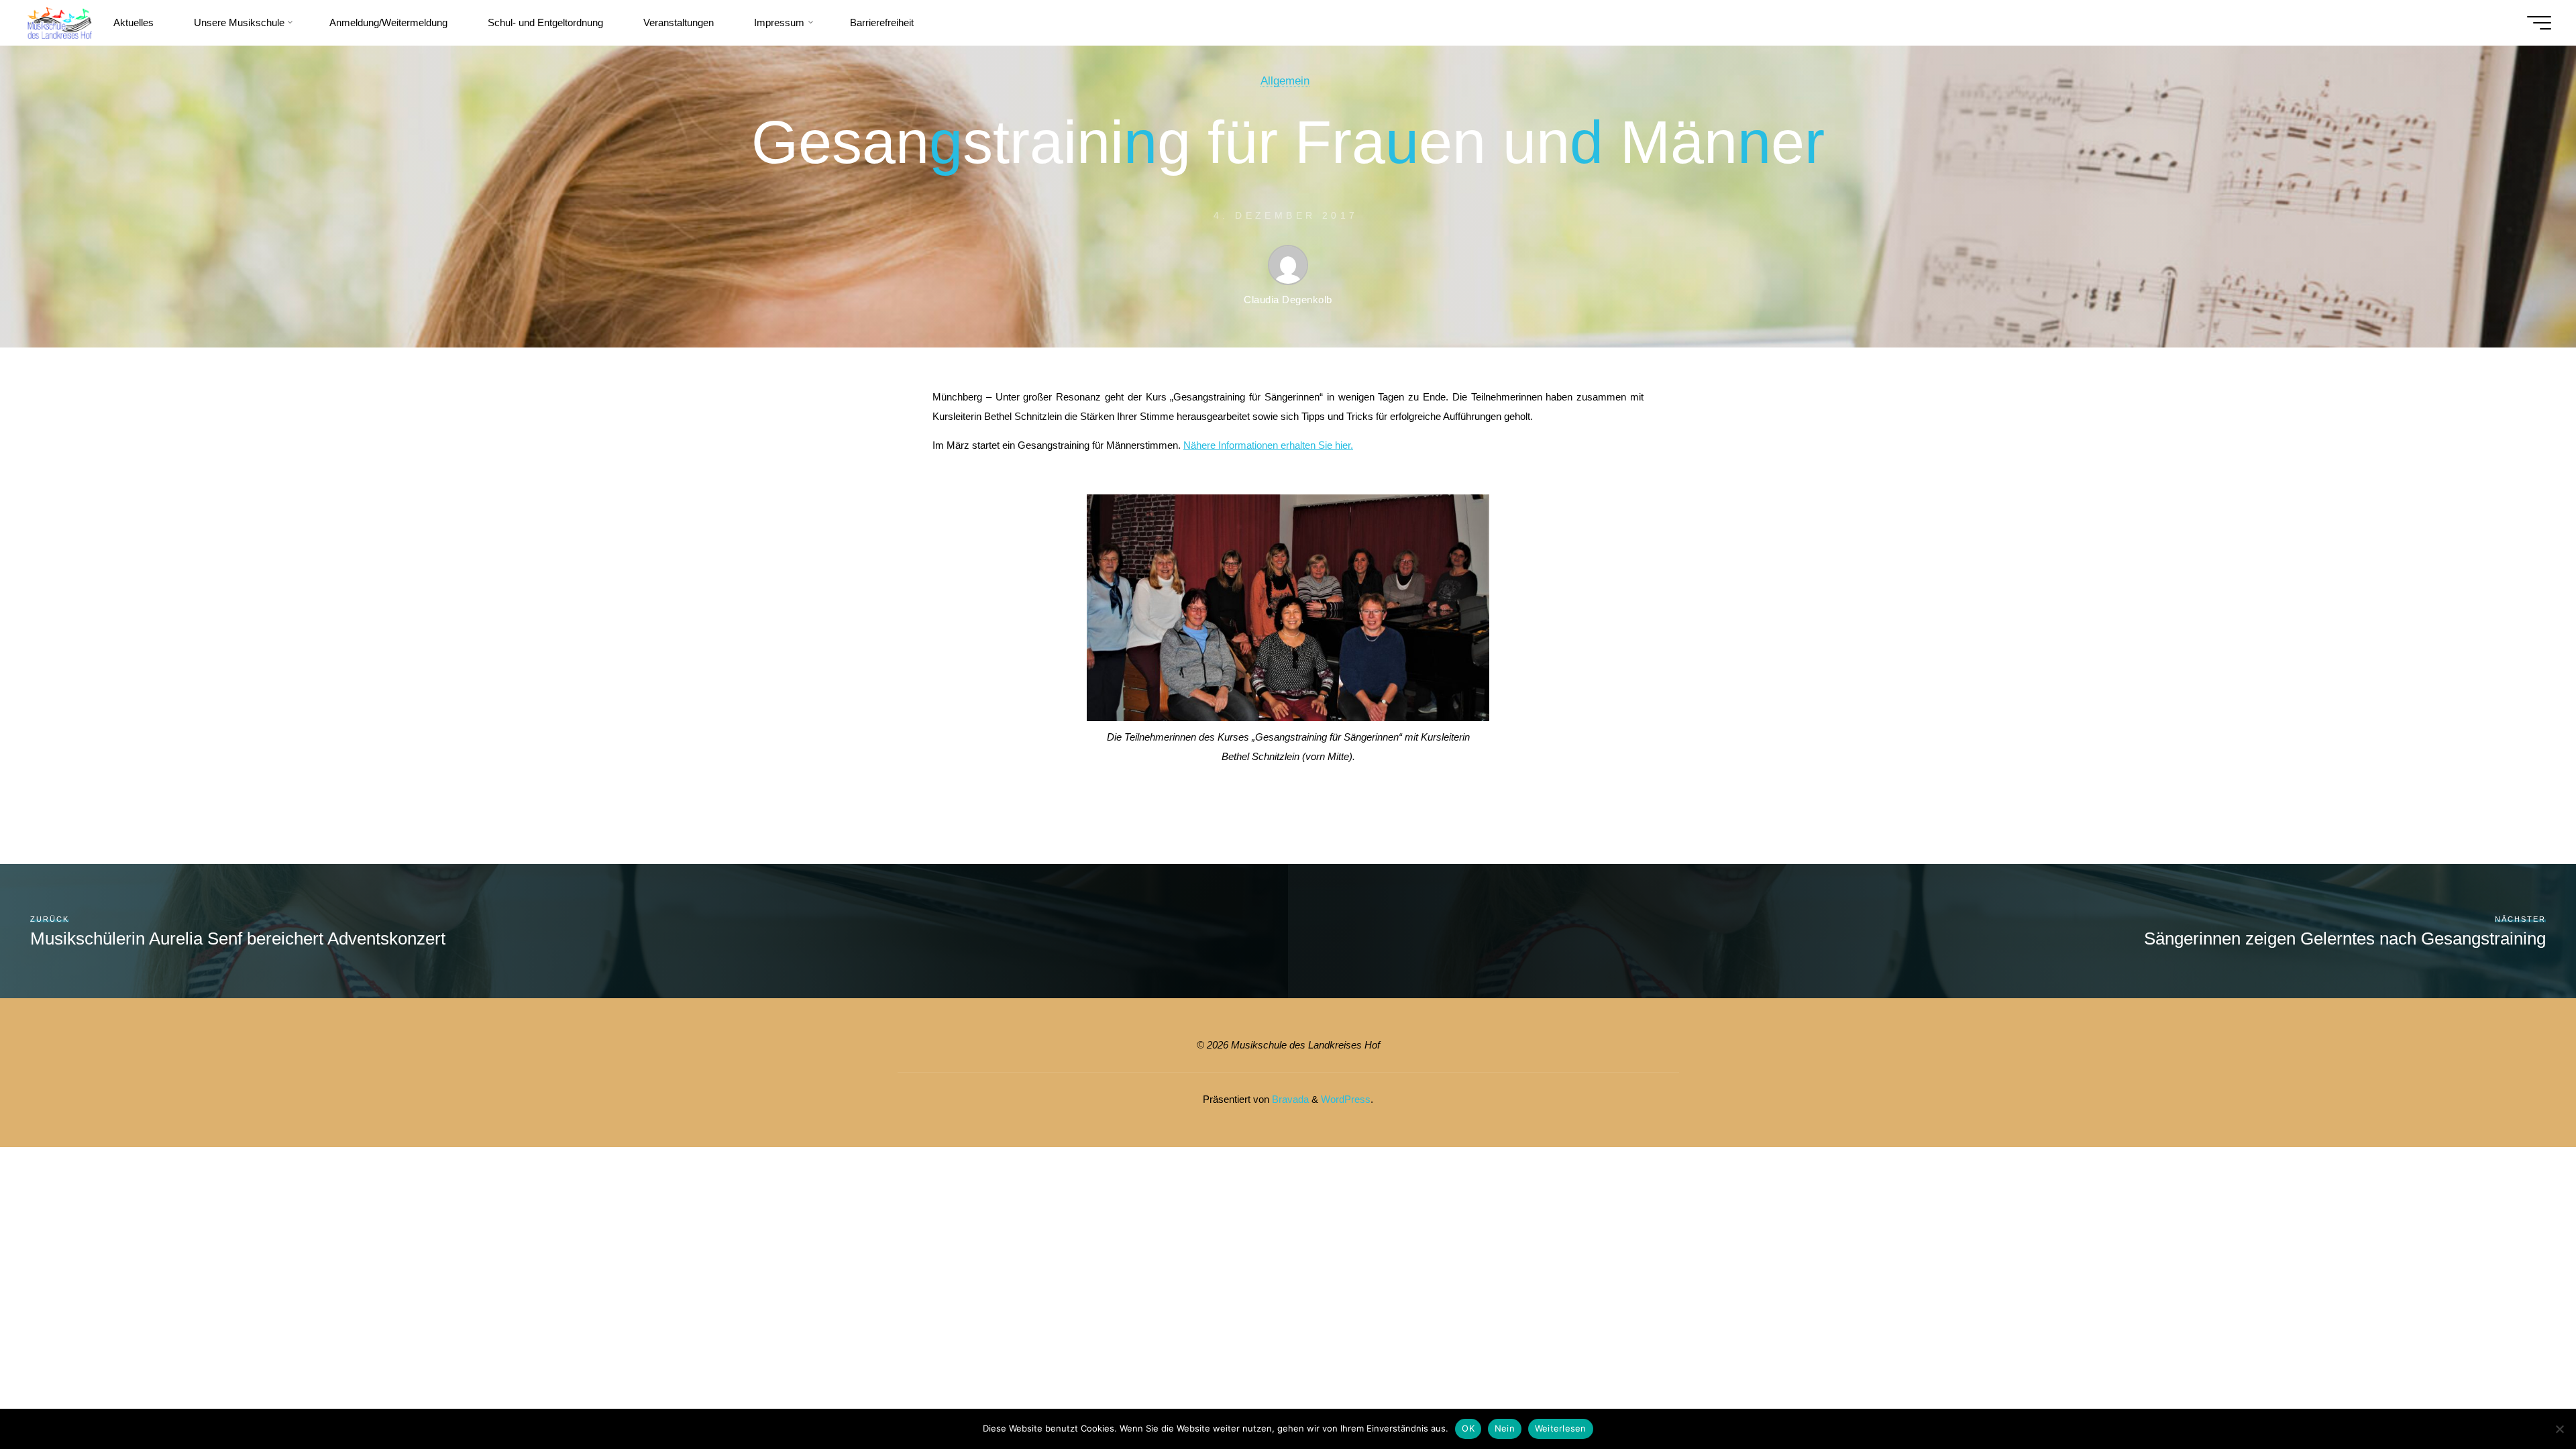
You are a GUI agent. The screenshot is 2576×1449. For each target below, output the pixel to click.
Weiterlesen (1561, 1428)
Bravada (1289, 1099)
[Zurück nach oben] (2524, 1397)
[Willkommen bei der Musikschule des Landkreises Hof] (59, 22)
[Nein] (2559, 1429)
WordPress (1346, 1099)
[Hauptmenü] (2539, 23)
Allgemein (1285, 80)
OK (1468, 1428)
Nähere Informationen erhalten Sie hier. (1268, 445)
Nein (1505, 1428)
